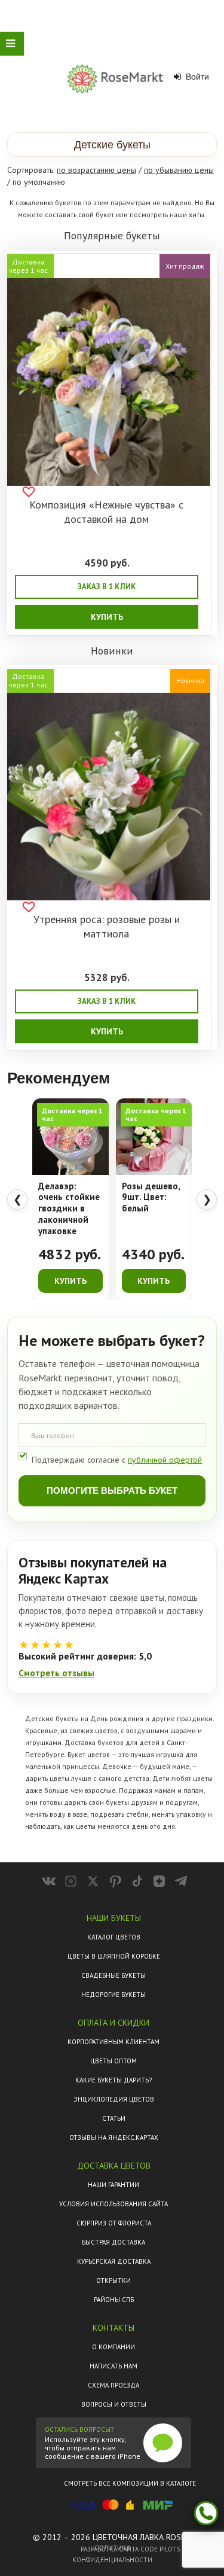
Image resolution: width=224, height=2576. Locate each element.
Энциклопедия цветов (114, 2099)
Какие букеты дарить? (113, 2080)
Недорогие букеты (113, 1995)
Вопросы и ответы (114, 2404)
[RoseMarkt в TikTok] (137, 1881)
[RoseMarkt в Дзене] (159, 1881)
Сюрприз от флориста (114, 2223)
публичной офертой (165, 1460)
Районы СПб (114, 2300)
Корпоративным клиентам (113, 2042)
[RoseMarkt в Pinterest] (115, 1881)
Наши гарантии (113, 2185)
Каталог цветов (114, 1937)
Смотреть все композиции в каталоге (130, 2483)
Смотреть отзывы (56, 1673)
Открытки (113, 2280)
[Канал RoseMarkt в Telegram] (181, 1881)
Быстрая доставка (113, 2242)
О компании (113, 2347)
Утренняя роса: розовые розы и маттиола (107, 926)
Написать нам (113, 2366)
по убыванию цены (179, 170)
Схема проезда (113, 2385)
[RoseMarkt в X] (93, 1881)
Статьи (114, 2118)
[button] (112, 144)
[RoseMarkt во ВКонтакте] (49, 1881)
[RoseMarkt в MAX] (71, 1881)
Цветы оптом (113, 2061)
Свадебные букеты (113, 1975)
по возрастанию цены (96, 170)
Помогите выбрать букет (112, 1491)
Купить (107, 617)
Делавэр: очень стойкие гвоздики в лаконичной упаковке (69, 1209)
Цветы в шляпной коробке (114, 1956)
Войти (196, 77)
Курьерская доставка (114, 2261)
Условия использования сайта (113, 2204)
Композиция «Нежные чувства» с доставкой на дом (106, 512)
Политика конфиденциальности (112, 2554)
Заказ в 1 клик (107, 587)
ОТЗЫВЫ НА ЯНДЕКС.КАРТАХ (114, 2137)
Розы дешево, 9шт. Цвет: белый (151, 1198)
